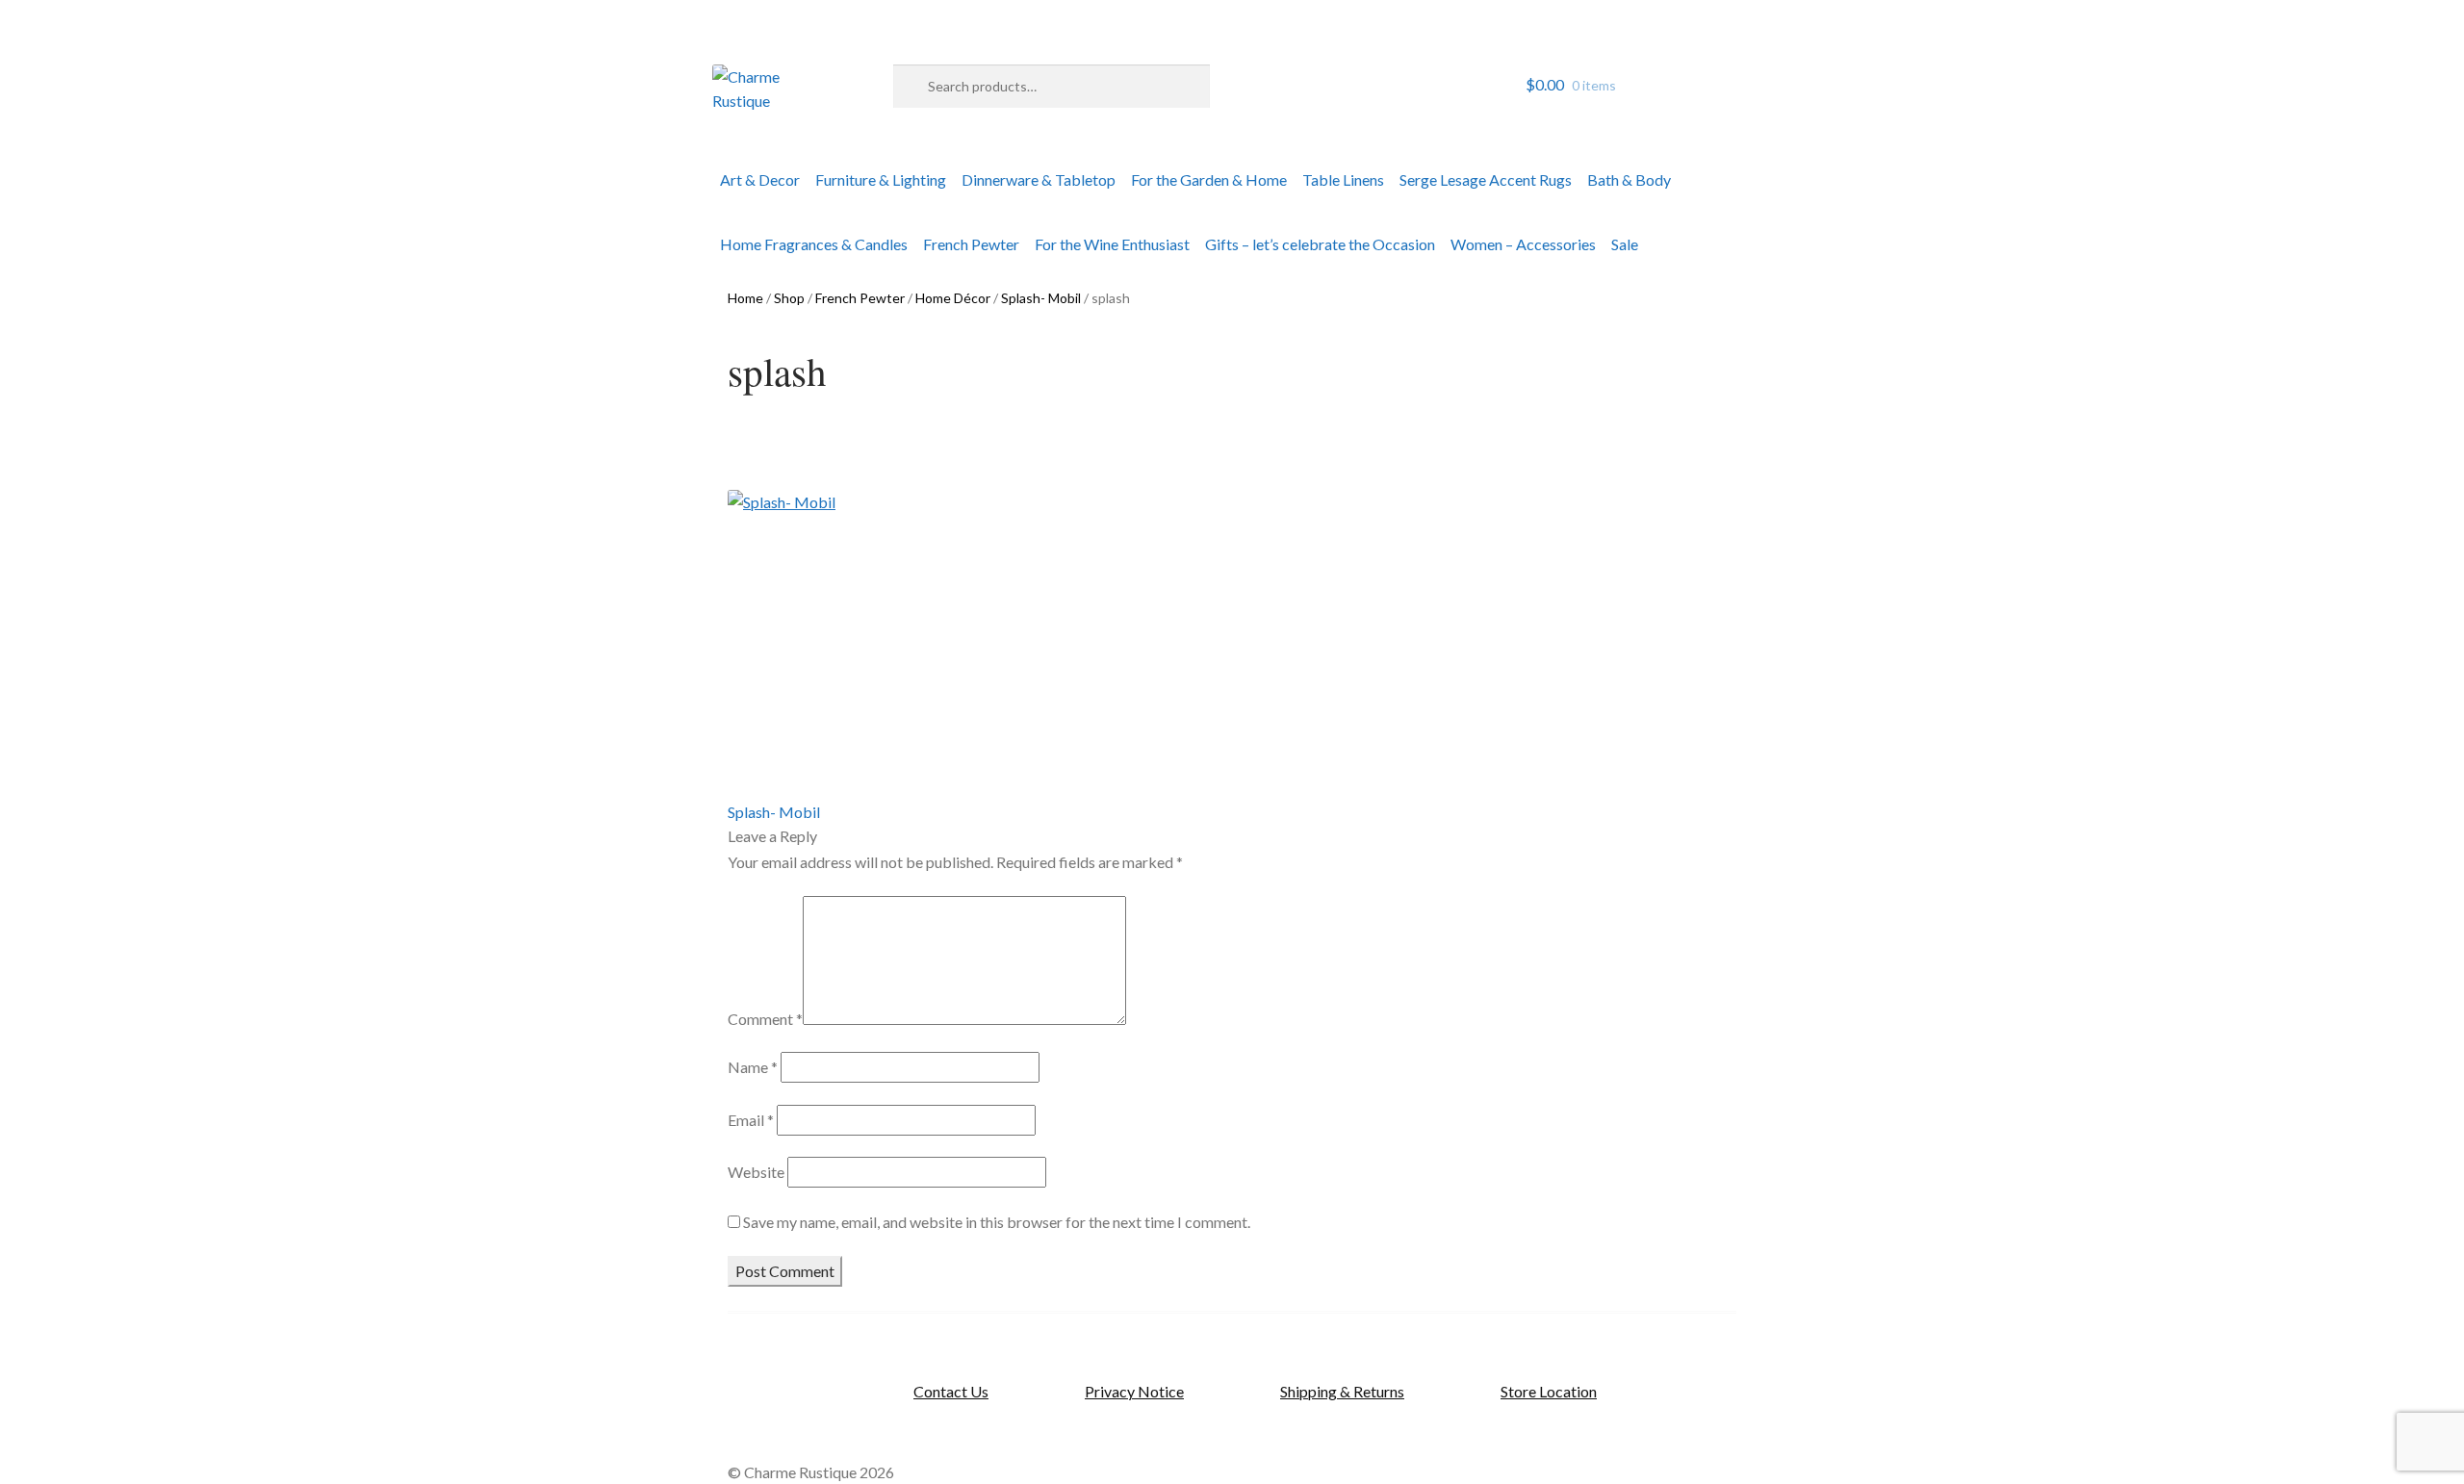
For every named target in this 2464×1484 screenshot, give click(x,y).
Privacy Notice (1134, 1391)
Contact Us (951, 1391)
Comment (765, 1019)
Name (753, 1067)
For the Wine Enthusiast (1112, 244)
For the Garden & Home (1209, 179)
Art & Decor (760, 179)
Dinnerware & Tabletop (1039, 179)
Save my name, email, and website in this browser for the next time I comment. (997, 1222)
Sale (1625, 244)
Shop (789, 298)
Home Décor (953, 298)
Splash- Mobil (1041, 298)
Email (751, 1120)
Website (756, 1172)
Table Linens (1343, 179)
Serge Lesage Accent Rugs (1486, 179)
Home (745, 298)
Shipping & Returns (1342, 1391)
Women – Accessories (1523, 244)
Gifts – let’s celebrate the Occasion (1320, 244)
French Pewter (971, 244)
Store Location (1549, 1391)
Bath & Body (1629, 179)
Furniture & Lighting (881, 179)
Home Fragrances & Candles (814, 244)
